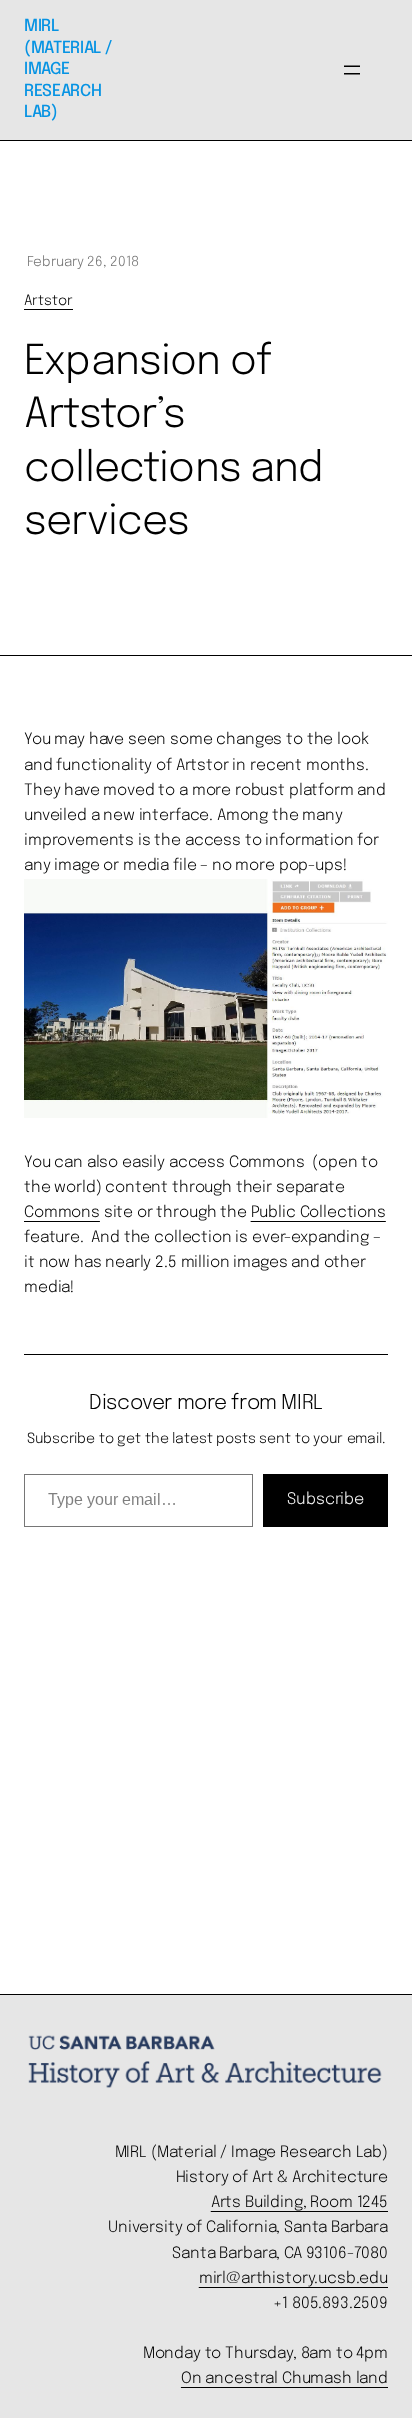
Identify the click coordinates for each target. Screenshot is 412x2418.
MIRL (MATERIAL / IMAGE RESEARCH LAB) (67, 69)
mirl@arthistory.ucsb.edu (293, 2279)
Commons (62, 1213)
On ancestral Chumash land (284, 2379)
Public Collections (318, 1213)
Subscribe (325, 1499)
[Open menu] (352, 70)
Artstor (48, 301)
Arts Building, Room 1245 (299, 2203)
